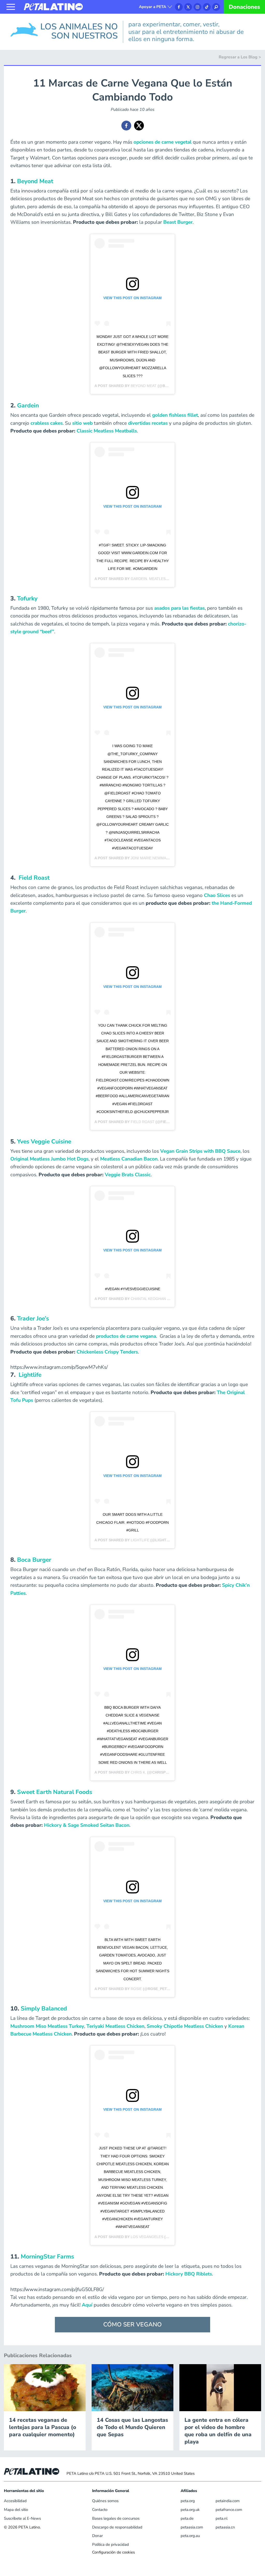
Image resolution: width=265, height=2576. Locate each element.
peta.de (187, 2518)
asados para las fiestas (179, 608)
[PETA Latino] (53, 6)
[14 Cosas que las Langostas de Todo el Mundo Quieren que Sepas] (132, 2387)
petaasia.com (192, 2527)
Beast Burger (178, 222)
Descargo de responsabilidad (117, 2527)
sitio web (82, 423)
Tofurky (27, 598)
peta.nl (222, 2518)
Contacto (100, 2510)
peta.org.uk (190, 2510)
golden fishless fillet (175, 415)
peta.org (188, 2501)
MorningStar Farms (47, 2257)
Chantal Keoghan (148, 1299)
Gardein (28, 405)
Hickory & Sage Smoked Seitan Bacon (87, 1825)
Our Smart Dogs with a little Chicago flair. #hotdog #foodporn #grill (132, 1522)
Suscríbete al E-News (22, 2518)
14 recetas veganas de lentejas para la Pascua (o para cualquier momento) (43, 2427)
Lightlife (30, 1375)
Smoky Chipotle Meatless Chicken (185, 2026)
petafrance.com (229, 2510)
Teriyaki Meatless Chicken (115, 2026)
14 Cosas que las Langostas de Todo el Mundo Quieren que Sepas (132, 2427)
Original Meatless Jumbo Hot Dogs (49, 1159)
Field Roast (34, 878)
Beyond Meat (35, 181)
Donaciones (244, 7)
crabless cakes (47, 423)
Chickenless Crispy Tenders (107, 1352)
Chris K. (138, 1772)
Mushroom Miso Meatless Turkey (47, 2026)
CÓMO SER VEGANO (132, 2324)
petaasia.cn (225, 2527)
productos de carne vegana (126, 1336)
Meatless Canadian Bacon (129, 1159)
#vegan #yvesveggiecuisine (133, 1289)
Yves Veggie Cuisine (44, 1142)
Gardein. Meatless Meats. (156, 579)
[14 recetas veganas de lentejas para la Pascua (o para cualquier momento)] (45, 2387)
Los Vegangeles (147, 2237)
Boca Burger (34, 1560)
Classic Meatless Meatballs (107, 431)
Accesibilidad (15, 2501)
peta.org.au (190, 2536)
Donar (97, 2536)
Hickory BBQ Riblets (189, 2274)
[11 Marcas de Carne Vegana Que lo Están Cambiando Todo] (126, 126)
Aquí (87, 2305)
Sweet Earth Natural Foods (55, 1792)
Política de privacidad (111, 2544)
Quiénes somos (105, 2501)
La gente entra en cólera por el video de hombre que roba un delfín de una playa (218, 2431)
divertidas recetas (148, 423)
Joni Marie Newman (150, 858)
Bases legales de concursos (116, 2518)
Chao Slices (217, 895)
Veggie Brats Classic (128, 1175)
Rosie (136, 1989)
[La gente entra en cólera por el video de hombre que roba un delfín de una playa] (220, 2387)
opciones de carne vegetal (163, 142)
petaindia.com (228, 2501)
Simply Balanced (44, 2009)
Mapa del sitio (16, 2510)
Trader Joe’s (33, 1318)
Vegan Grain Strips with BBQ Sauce (200, 1151)
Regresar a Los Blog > (240, 57)
